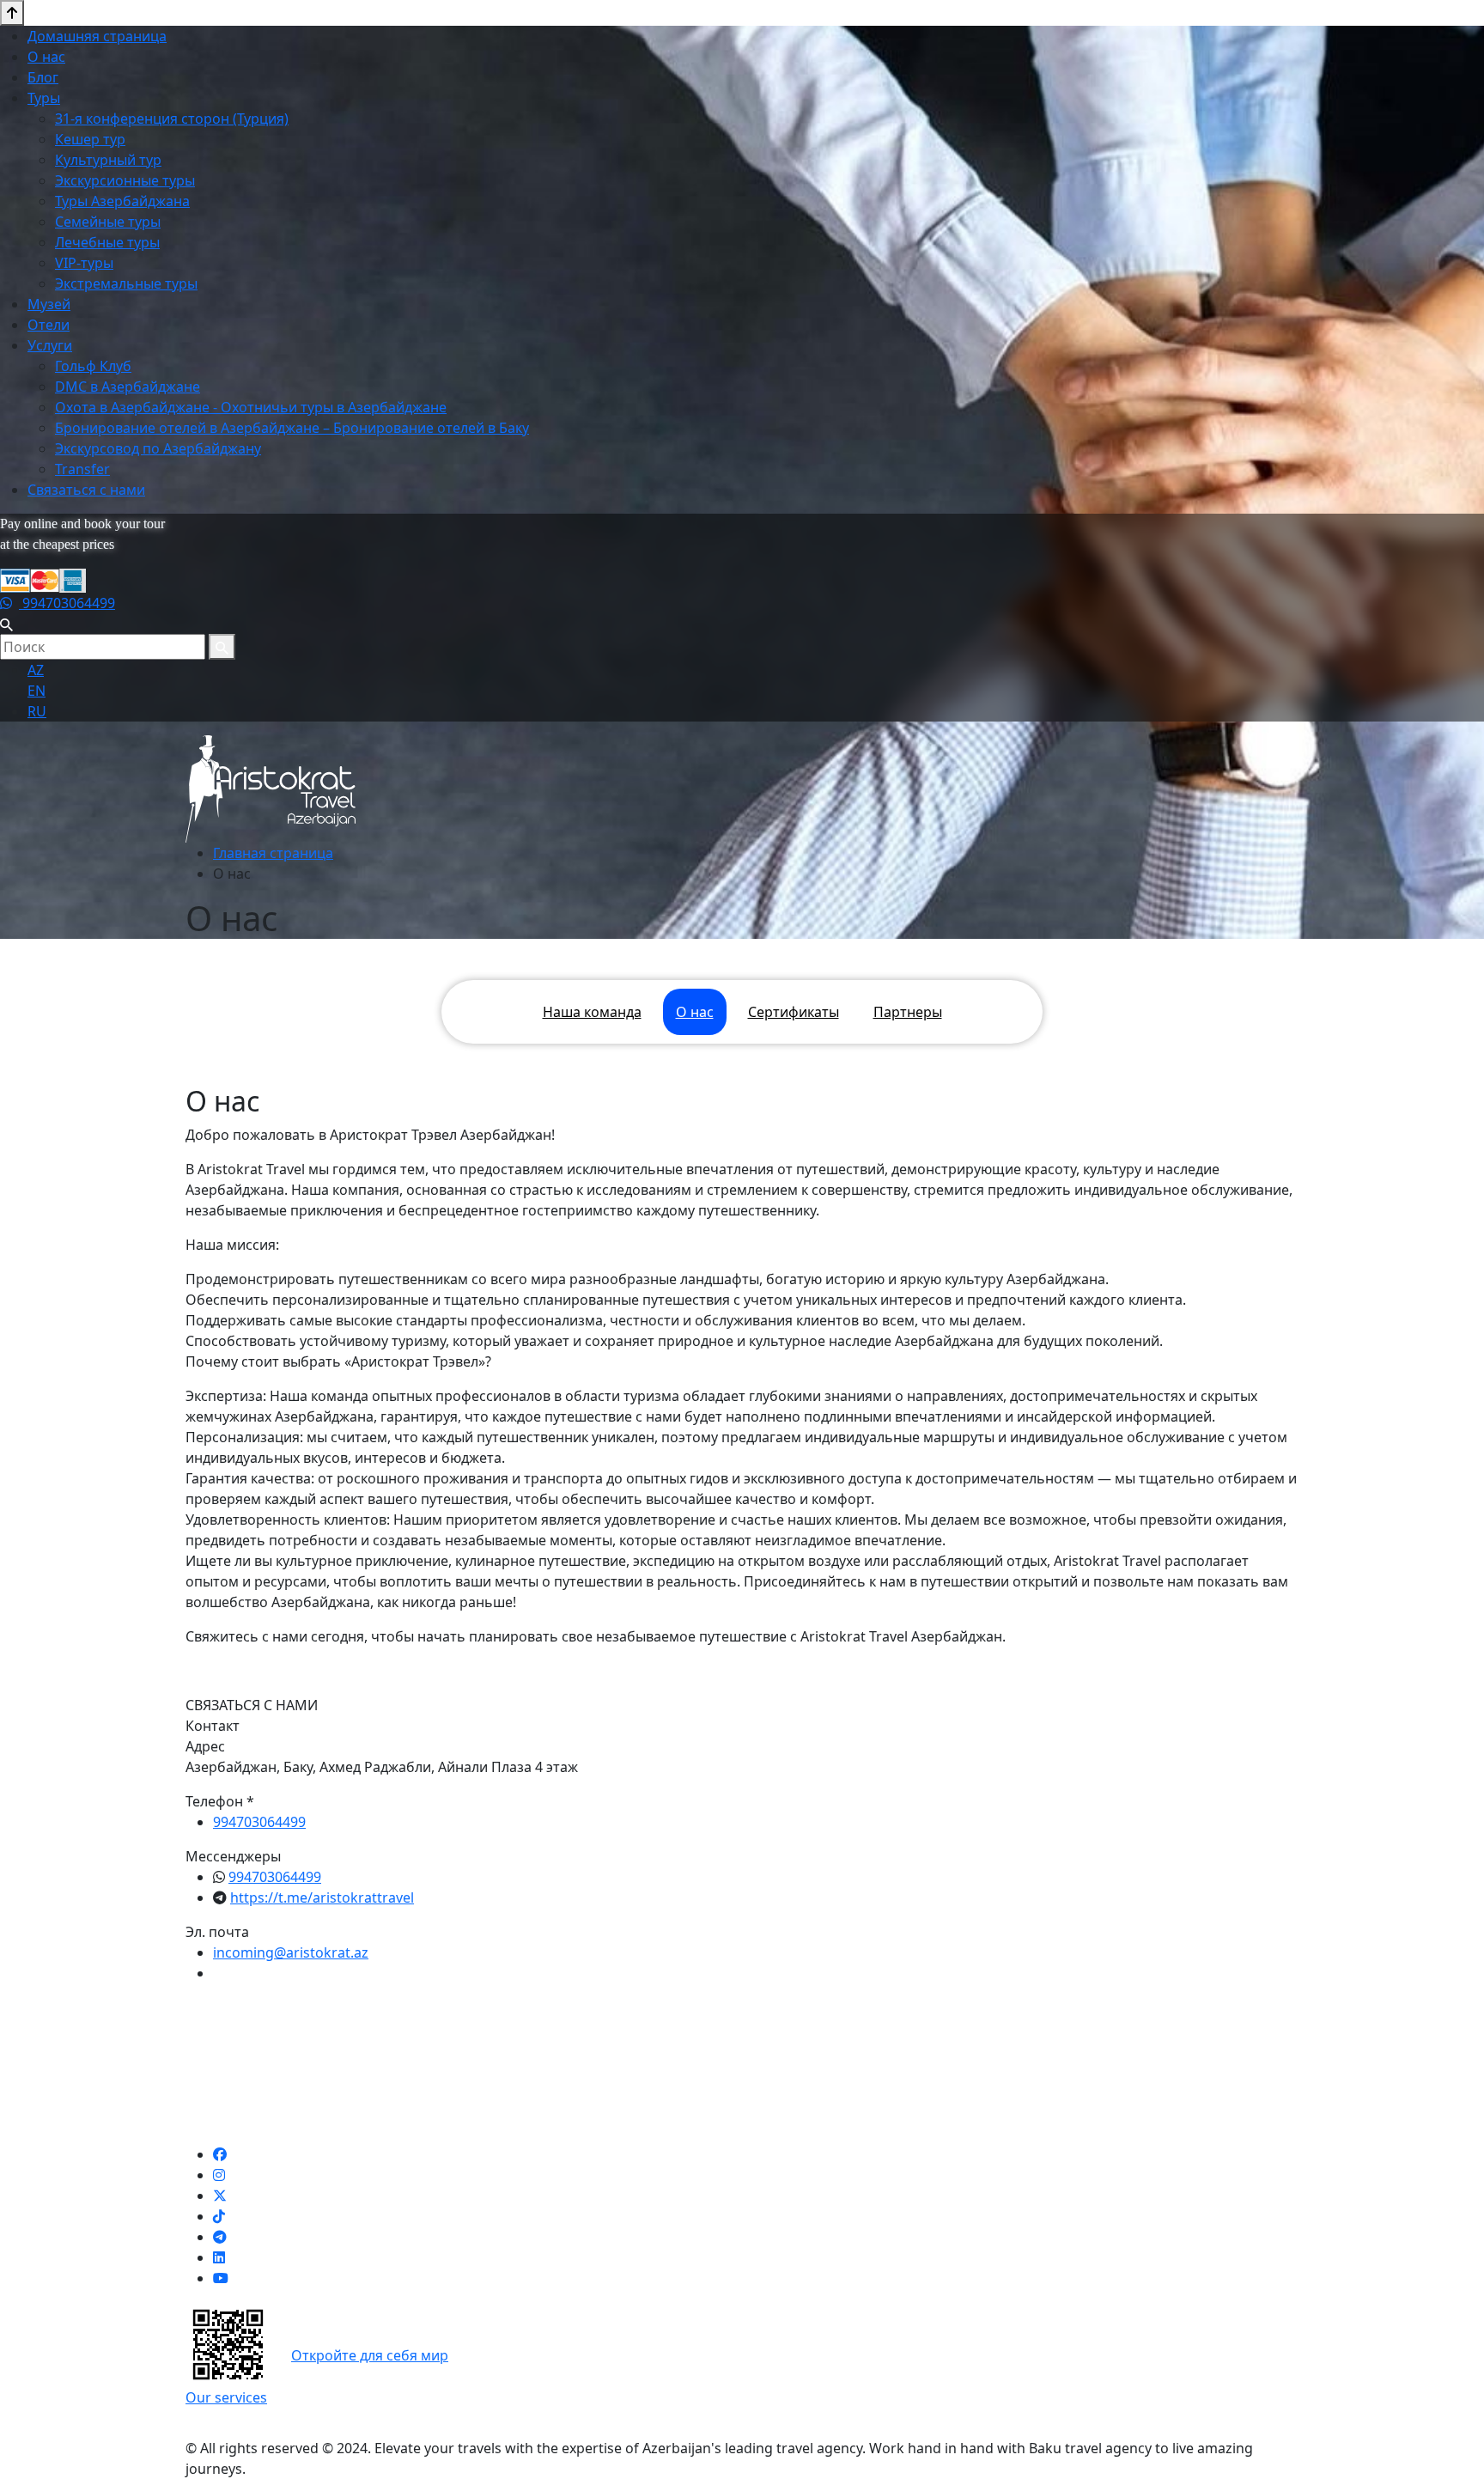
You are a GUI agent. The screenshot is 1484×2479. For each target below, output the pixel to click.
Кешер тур (90, 139)
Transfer (82, 469)
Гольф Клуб (93, 366)
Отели (49, 325)
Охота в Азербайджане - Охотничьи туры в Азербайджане (251, 407)
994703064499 (67, 603)
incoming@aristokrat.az (291, 1952)
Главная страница (273, 853)
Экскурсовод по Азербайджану (158, 448)
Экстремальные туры (126, 283)
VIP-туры (84, 263)
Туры (44, 98)
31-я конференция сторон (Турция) (172, 119)
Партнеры (908, 1012)
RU (37, 711)
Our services (226, 2397)
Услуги (50, 345)
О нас (46, 57)
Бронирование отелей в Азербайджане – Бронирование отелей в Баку (292, 428)
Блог (43, 77)
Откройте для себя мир (370, 2355)
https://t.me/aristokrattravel (322, 1897)
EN (36, 691)
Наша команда (592, 1012)
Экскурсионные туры (125, 180)
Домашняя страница (97, 36)
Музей (49, 304)
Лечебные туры (107, 242)
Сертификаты (794, 1012)
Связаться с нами (86, 490)
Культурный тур (108, 160)
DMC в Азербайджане (128, 387)
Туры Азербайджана (122, 201)
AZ (36, 670)
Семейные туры (108, 222)
